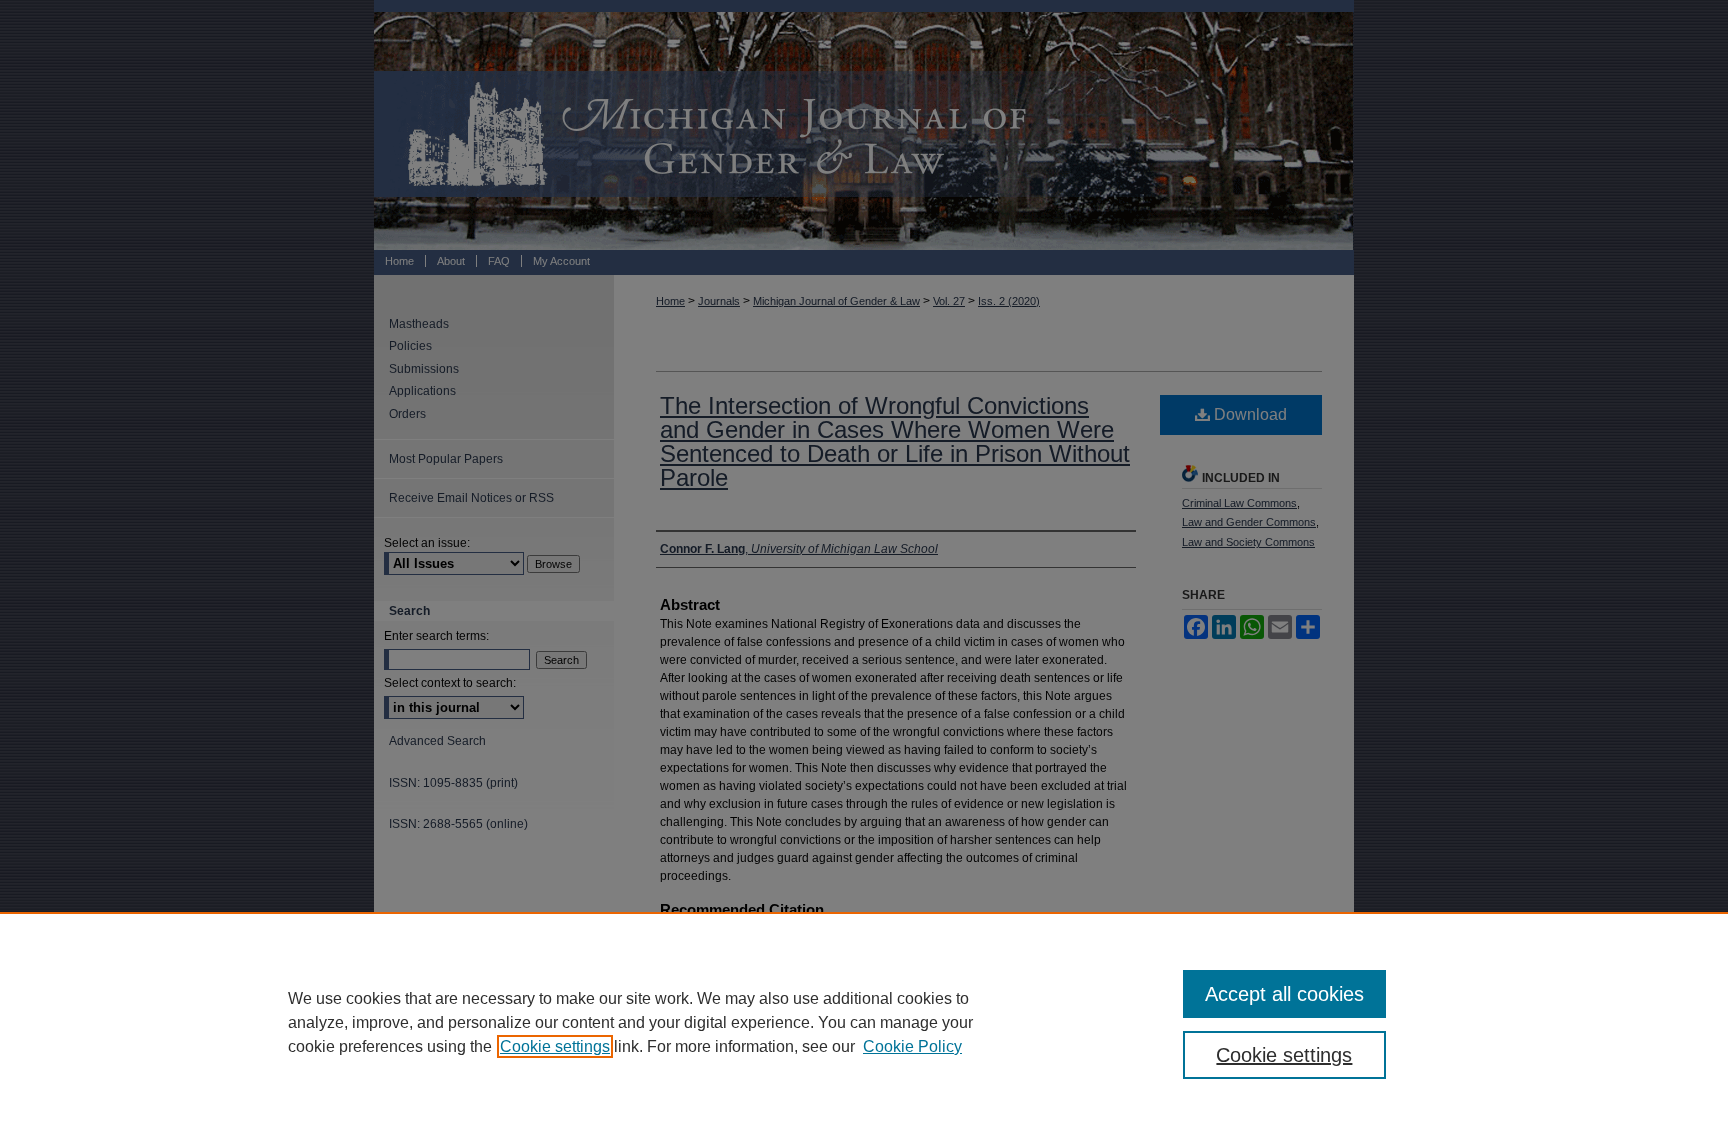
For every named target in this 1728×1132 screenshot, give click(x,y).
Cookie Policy (912, 1046)
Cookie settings (555, 1046)
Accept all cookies (1284, 994)
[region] (864, 1022)
